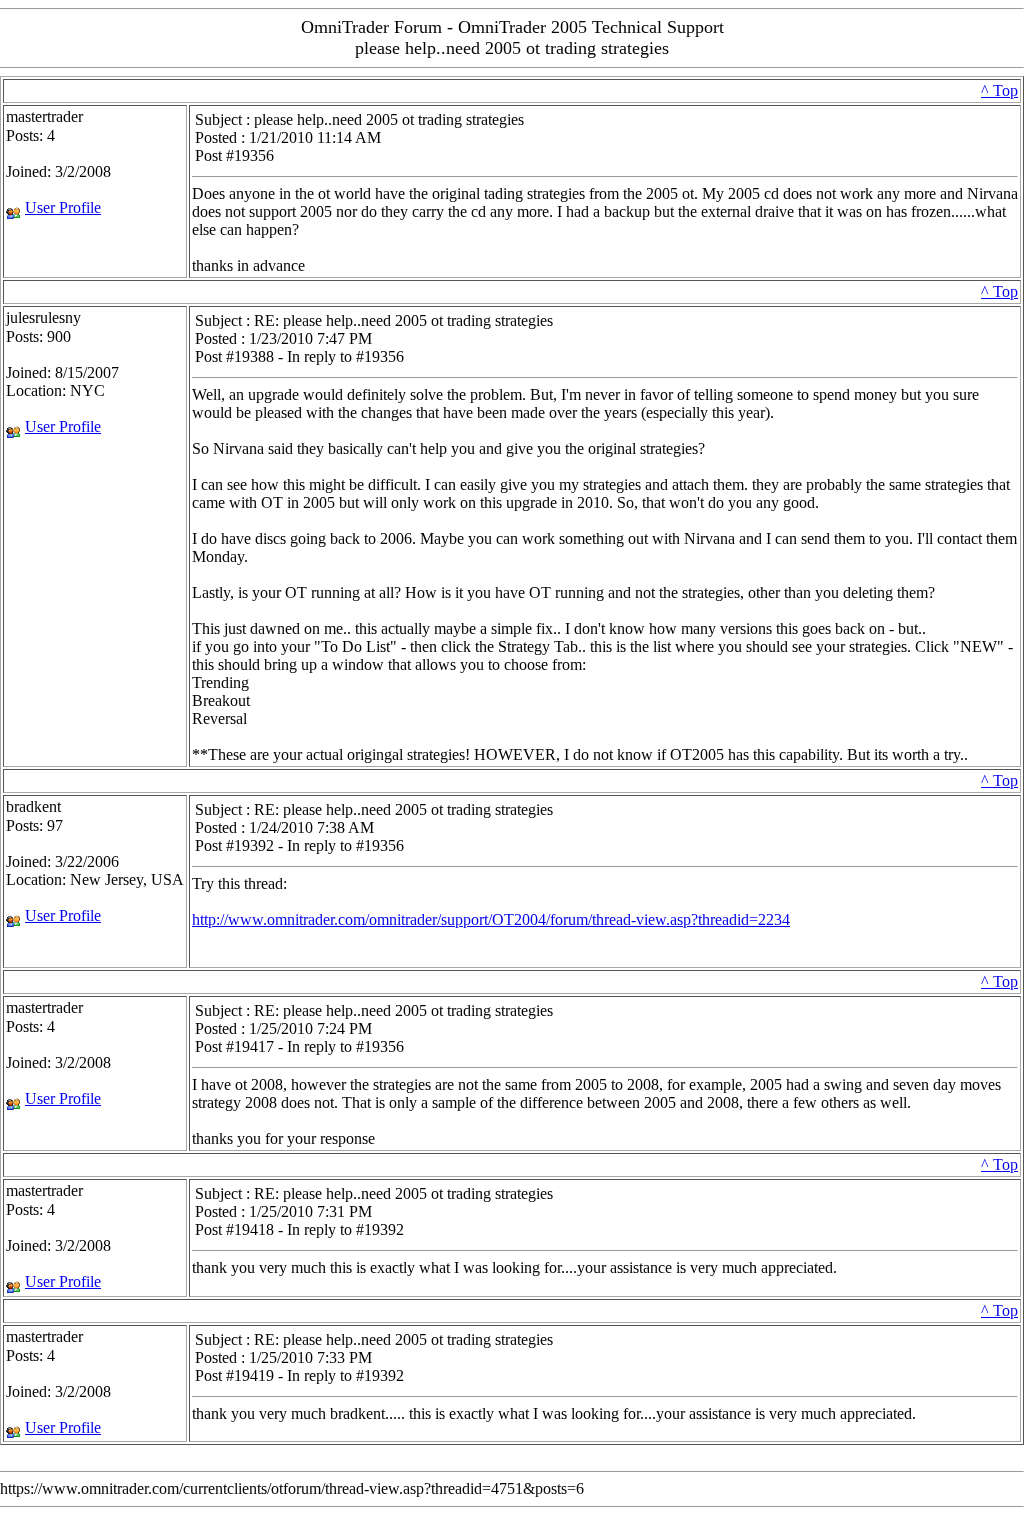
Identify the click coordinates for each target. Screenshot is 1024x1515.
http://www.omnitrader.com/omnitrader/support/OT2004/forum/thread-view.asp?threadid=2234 (491, 919)
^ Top (999, 90)
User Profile (63, 207)
